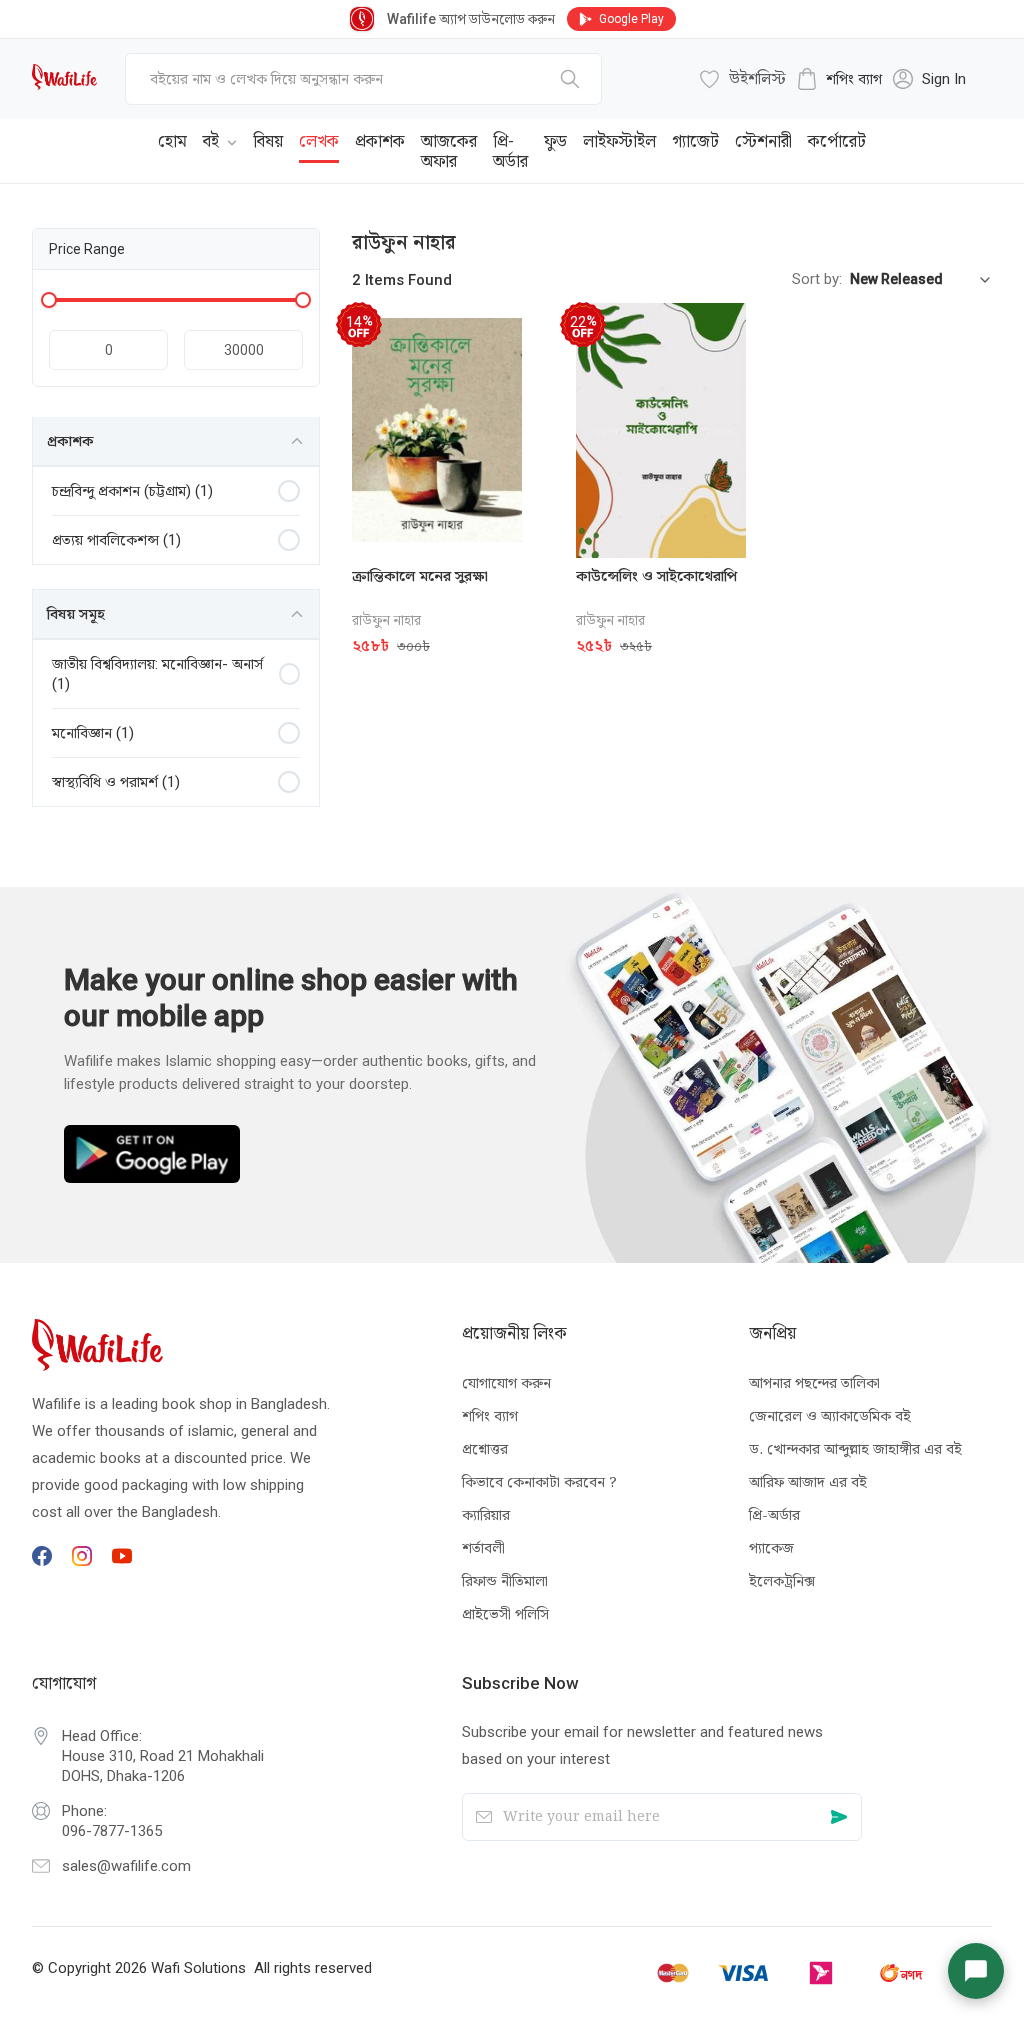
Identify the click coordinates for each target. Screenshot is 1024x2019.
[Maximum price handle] (303, 300)
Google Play (631, 19)
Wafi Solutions (198, 1968)
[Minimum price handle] (49, 300)
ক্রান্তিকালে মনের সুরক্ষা (420, 576)
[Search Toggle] (882, 136)
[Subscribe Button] (839, 1816)
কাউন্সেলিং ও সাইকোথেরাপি (656, 576)
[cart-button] (947, 136)
